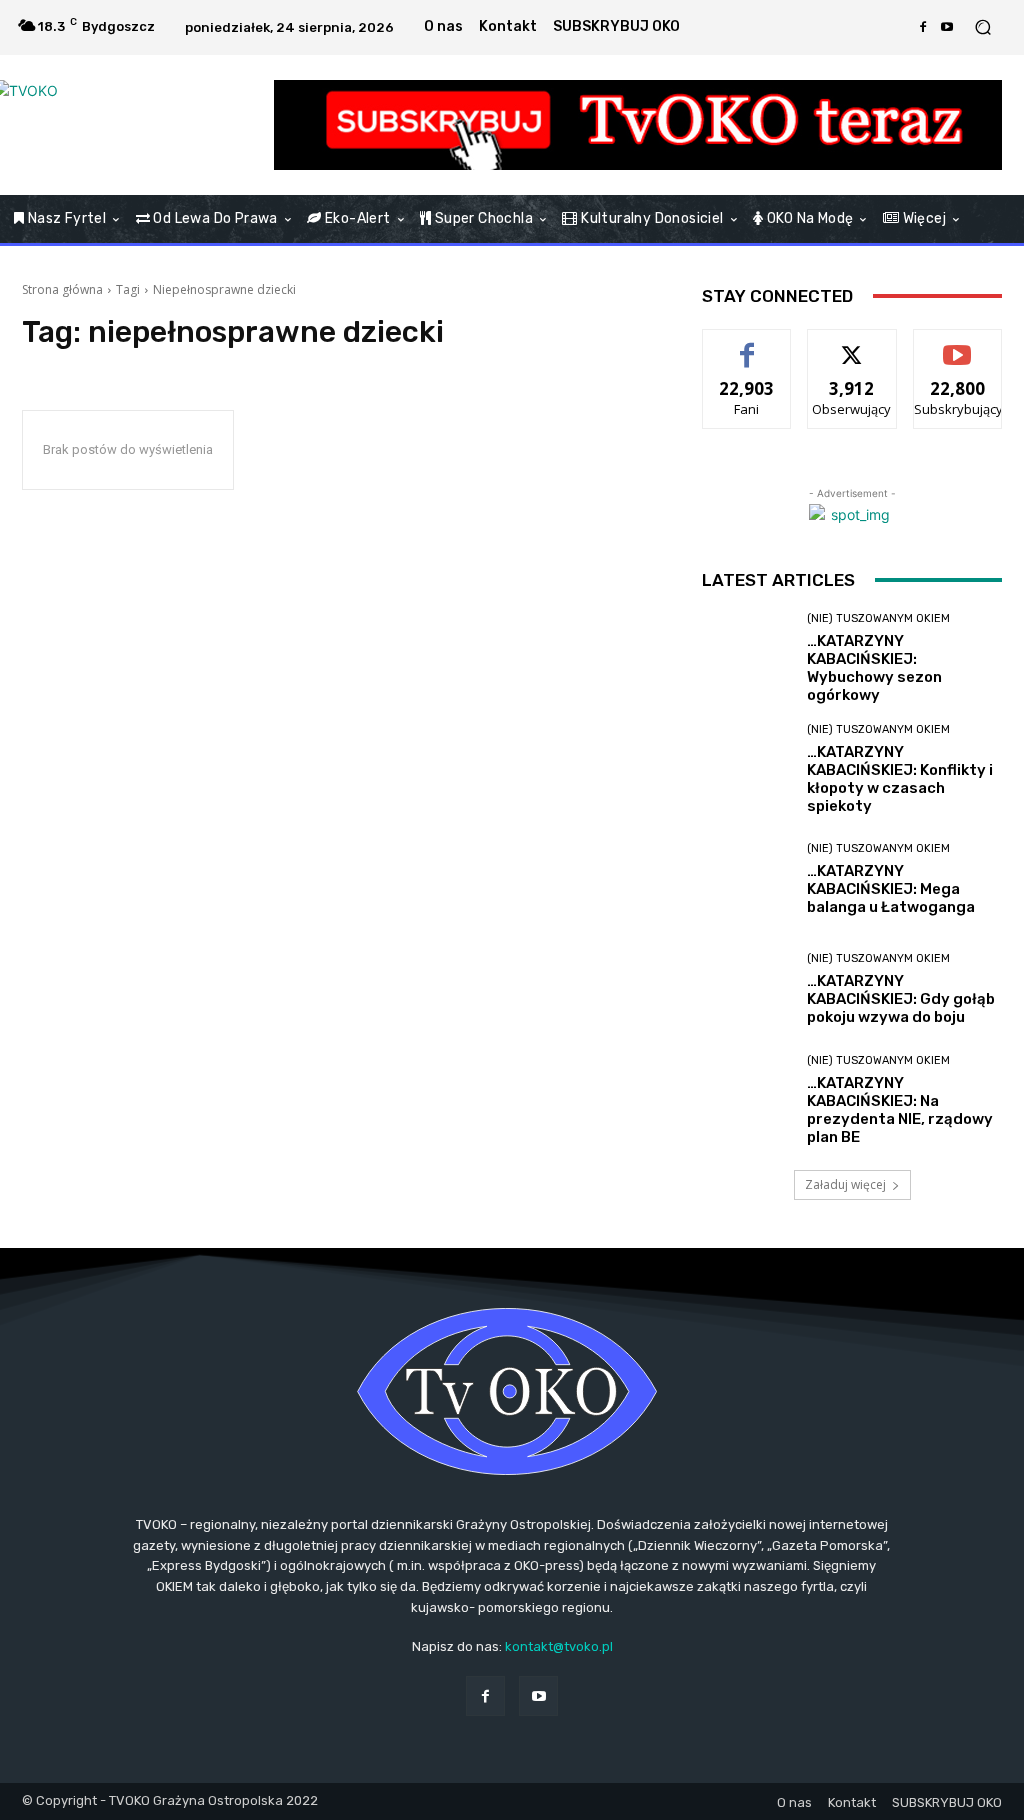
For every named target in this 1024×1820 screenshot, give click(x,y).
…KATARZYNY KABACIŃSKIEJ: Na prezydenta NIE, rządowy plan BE (900, 1110)
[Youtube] (947, 27)
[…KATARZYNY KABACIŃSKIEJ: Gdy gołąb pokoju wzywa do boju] (747, 990)
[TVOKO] (129, 125)
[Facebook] (923, 27)
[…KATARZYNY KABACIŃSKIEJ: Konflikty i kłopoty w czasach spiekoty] (747, 769)
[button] (982, 27)
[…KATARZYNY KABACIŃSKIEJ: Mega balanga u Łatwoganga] (747, 880)
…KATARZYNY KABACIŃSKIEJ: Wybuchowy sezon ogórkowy (874, 668)
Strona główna (62, 289)
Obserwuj (852, 344)
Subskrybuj (958, 344)
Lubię (747, 344)
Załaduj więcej (845, 1184)
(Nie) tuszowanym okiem (878, 618)
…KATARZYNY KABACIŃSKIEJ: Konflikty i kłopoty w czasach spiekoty (900, 779)
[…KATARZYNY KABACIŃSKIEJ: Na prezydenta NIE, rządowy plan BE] (747, 1100)
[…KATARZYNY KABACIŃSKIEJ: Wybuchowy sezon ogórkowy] (747, 658)
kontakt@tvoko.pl (559, 1646)
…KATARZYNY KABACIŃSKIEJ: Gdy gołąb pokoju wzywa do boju (901, 999)
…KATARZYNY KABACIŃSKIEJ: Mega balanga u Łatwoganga (891, 889)
